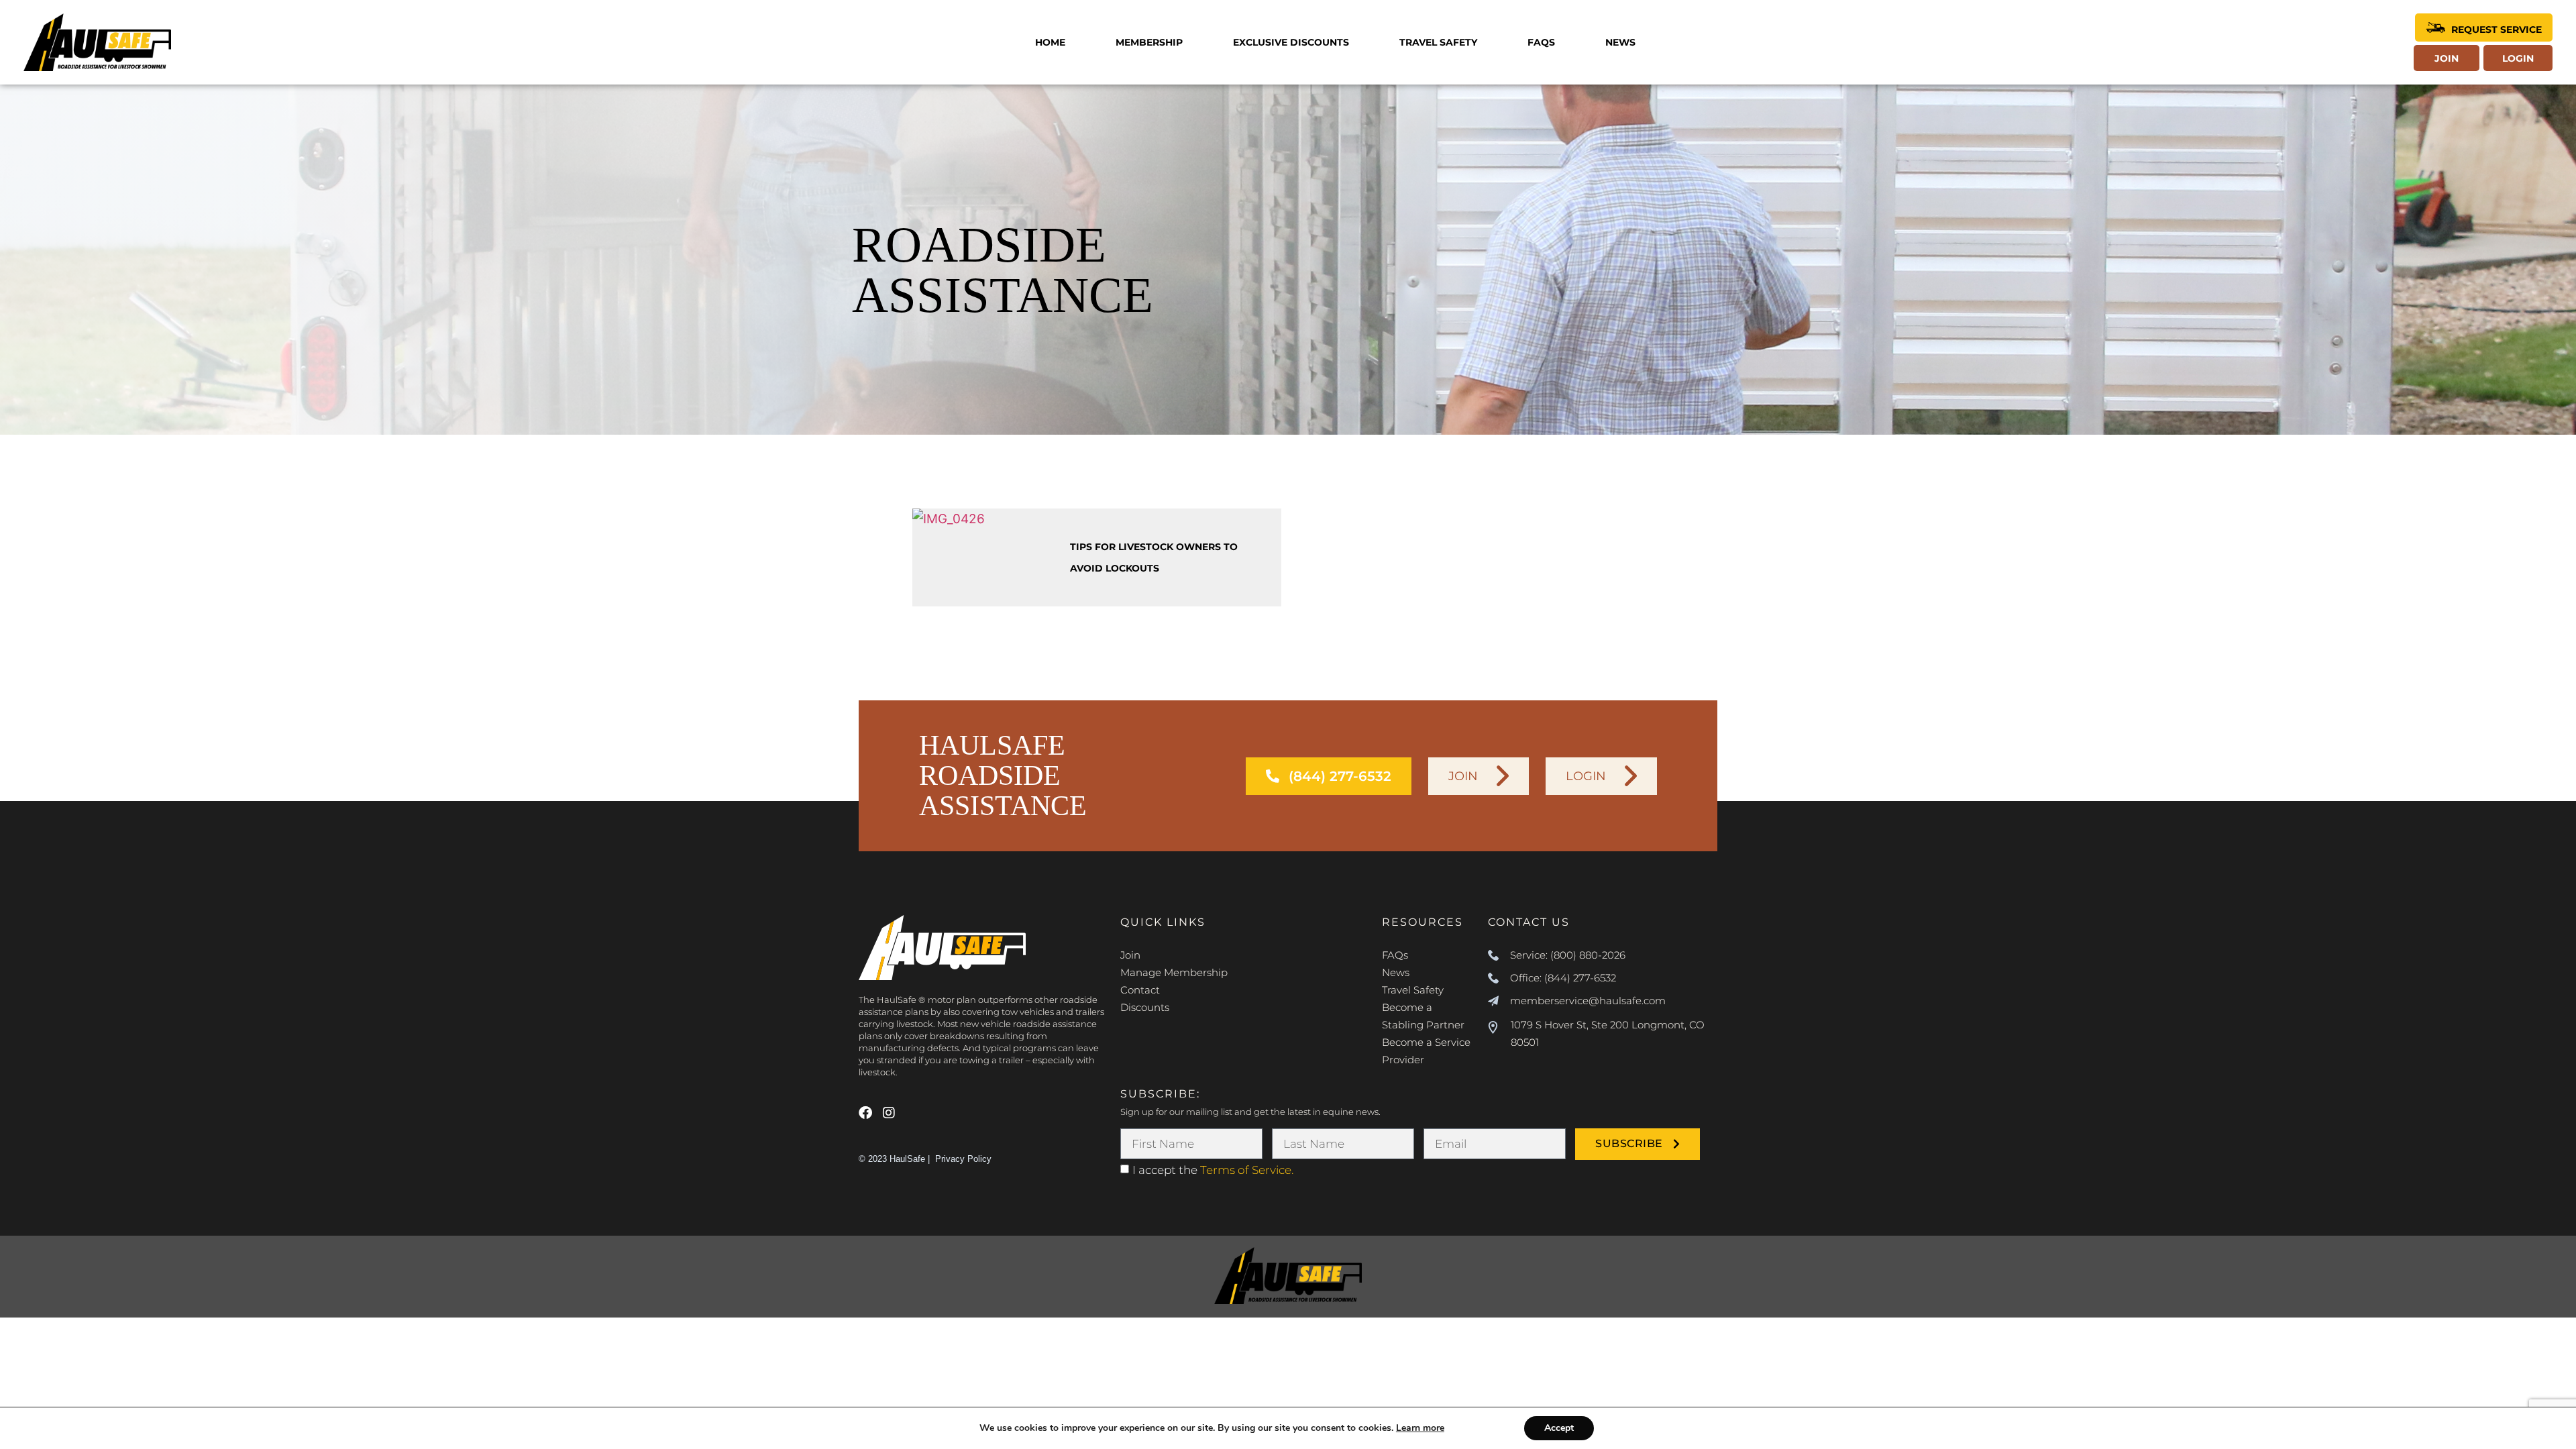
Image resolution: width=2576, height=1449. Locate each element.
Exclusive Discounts (1291, 42)
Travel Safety (1438, 42)
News (1620, 42)
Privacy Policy (963, 1159)
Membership (1149, 42)
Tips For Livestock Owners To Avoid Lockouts (1154, 557)
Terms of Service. (1247, 1170)
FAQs (1541, 42)
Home (1050, 42)
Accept (1559, 1428)
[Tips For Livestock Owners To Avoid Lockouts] (986, 558)
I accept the (1213, 1170)
